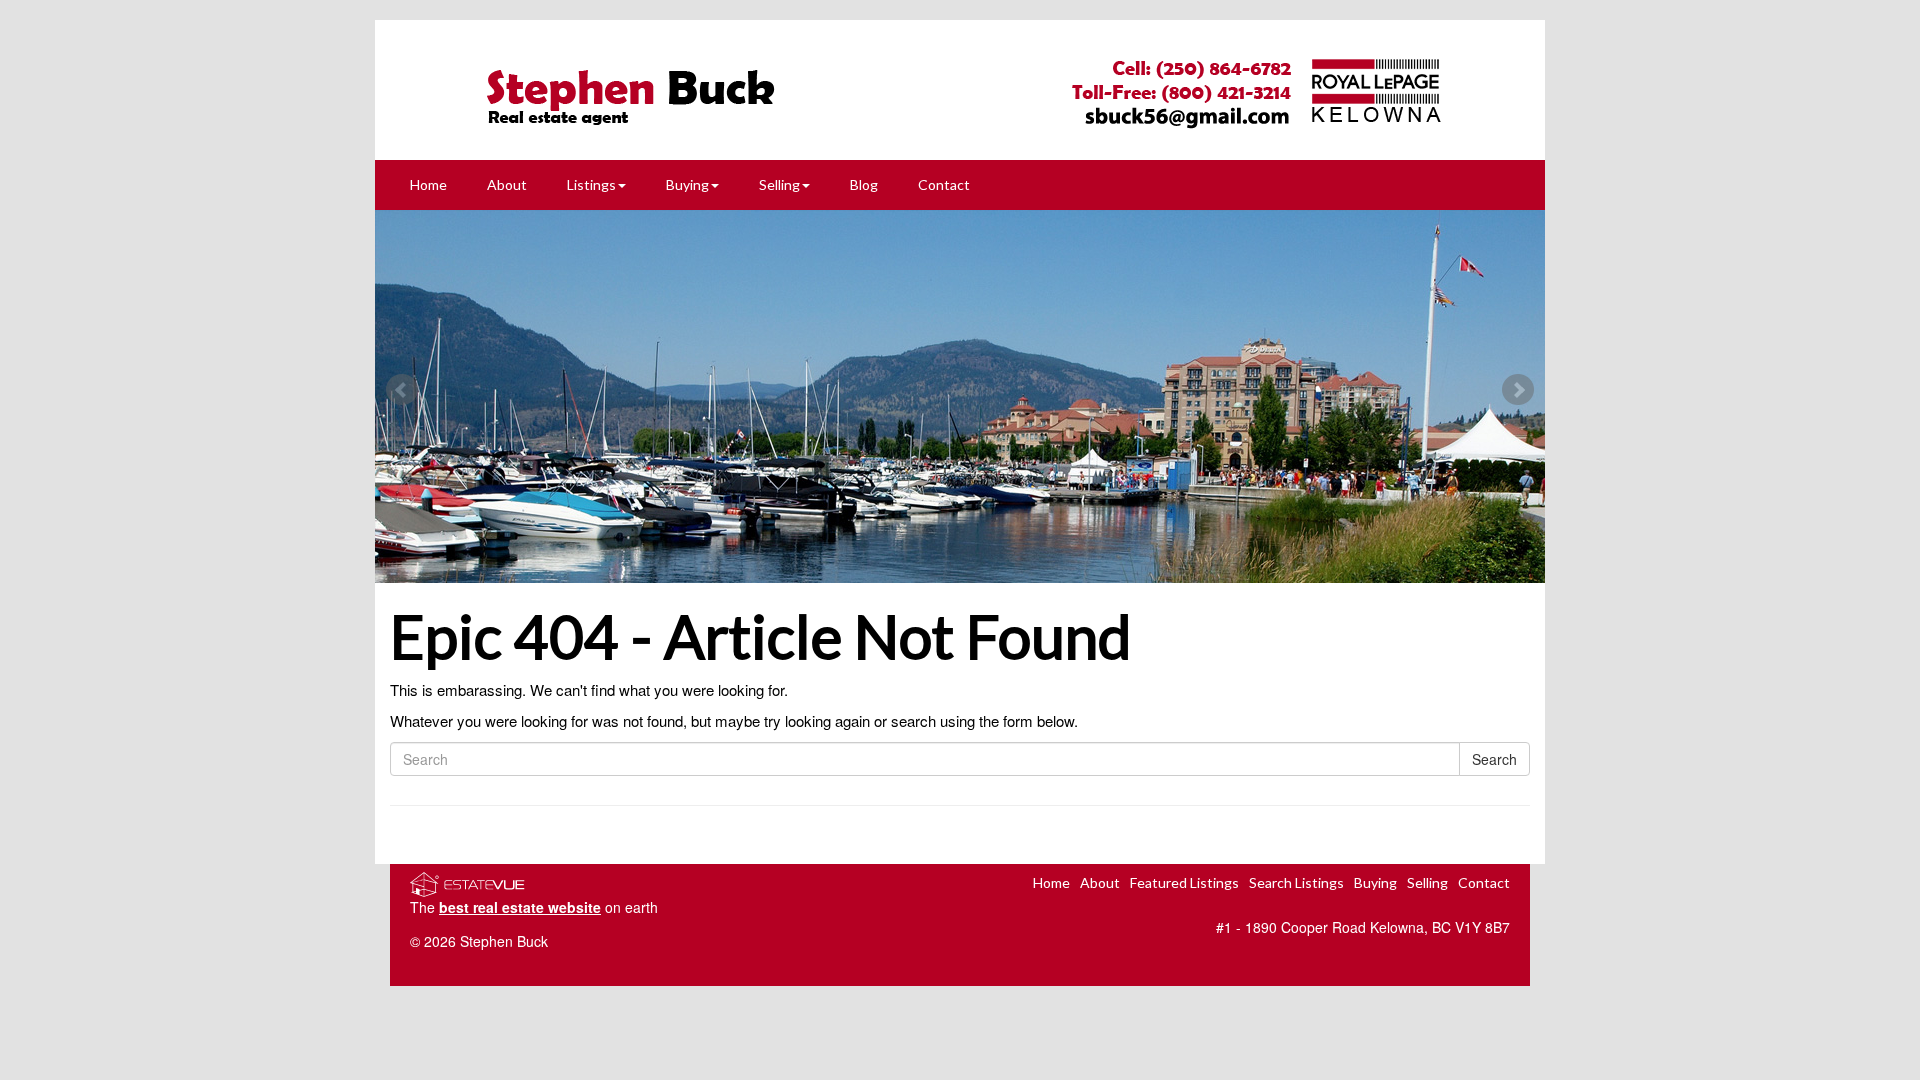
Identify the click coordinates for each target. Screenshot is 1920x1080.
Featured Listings (1184, 882)
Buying (687, 184)
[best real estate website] (467, 882)
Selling (779, 184)
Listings (591, 184)
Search (1494, 759)
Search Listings (1296, 882)
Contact (944, 184)
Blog (864, 184)
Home (428, 184)
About (507, 184)
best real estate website (520, 907)
